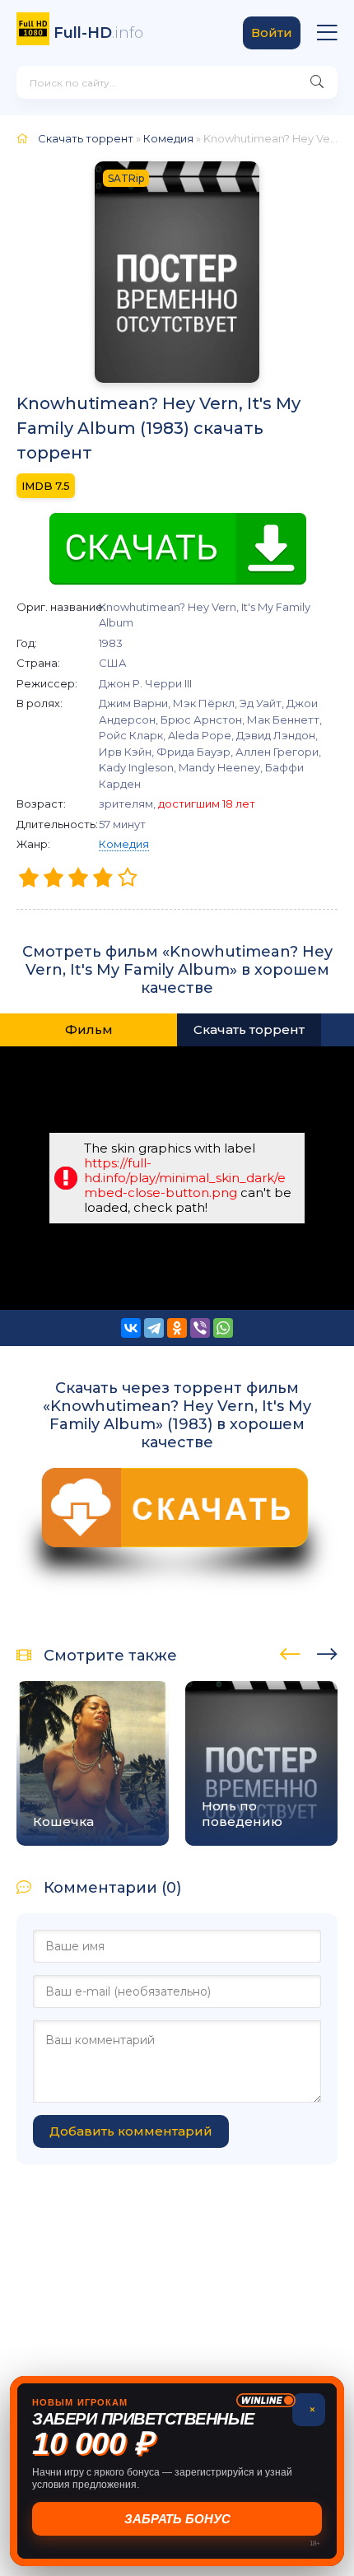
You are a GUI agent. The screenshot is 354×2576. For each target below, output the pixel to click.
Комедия (124, 844)
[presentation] (290, 1651)
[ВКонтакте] (131, 1328)
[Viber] (200, 1328)
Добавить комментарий (131, 2131)
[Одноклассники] (177, 1328)
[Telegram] (154, 1328)
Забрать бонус (177, 2519)
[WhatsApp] (223, 1328)
